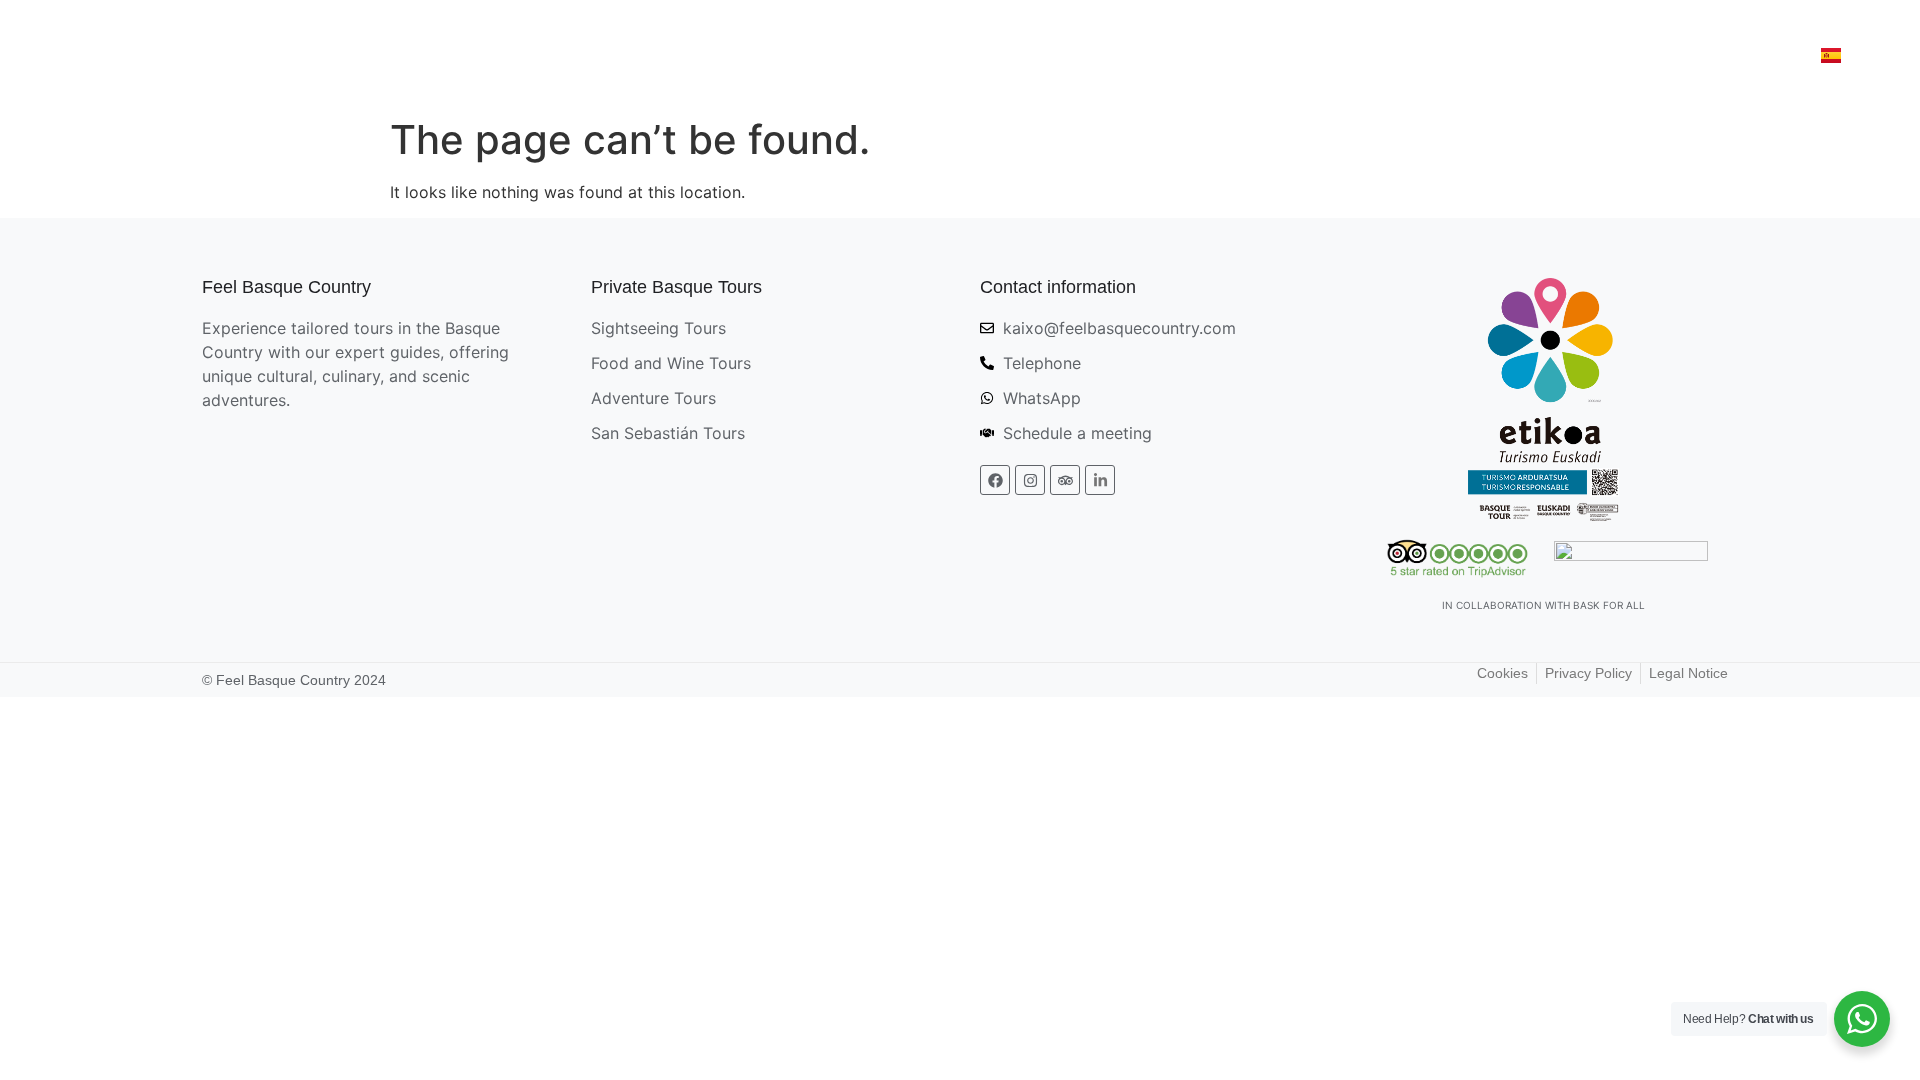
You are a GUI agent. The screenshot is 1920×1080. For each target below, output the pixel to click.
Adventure (1181, 53)
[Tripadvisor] (1065, 480)
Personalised (1531, 53)
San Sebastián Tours (1351, 53)
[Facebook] (995, 480)
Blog (1644, 53)
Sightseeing (880, 53)
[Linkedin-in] (1100, 480)
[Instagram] (1030, 480)
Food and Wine (1033, 53)
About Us (1742, 53)
